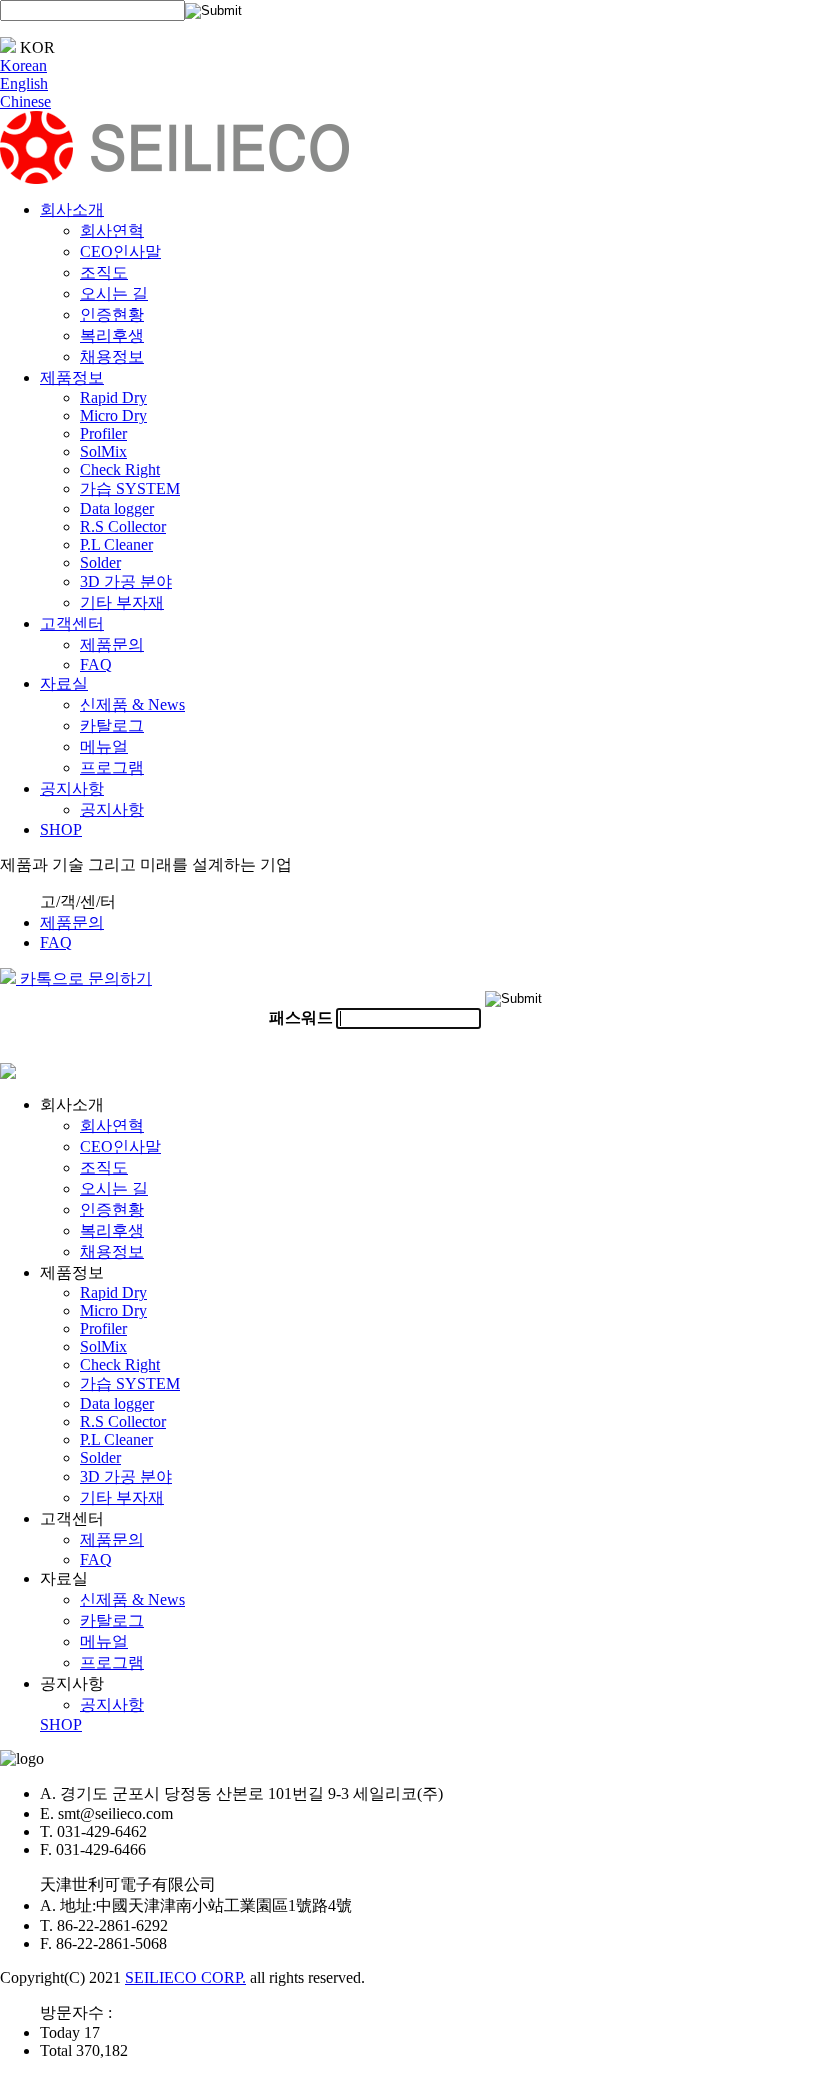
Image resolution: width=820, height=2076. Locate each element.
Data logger (117, 508)
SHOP (61, 829)
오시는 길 (114, 293)
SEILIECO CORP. (185, 1977)
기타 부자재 (122, 602)
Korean (23, 65)
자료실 (64, 683)
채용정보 (112, 356)
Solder (100, 562)
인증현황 (112, 314)
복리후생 (112, 335)
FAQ (96, 664)
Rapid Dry (113, 397)
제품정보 (72, 377)
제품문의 (112, 644)
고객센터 (72, 623)
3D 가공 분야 (126, 581)
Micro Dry (113, 415)
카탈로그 (112, 725)
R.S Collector (123, 526)
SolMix (103, 451)
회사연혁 (112, 230)
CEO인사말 (120, 251)
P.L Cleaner (116, 544)
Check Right (120, 469)
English (24, 83)
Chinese (25, 101)
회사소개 (72, 209)
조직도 (104, 272)
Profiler (103, 433)
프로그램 (112, 767)
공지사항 (72, 788)
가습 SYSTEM (130, 488)
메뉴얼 (104, 746)
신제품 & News (132, 704)
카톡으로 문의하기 (84, 978)
